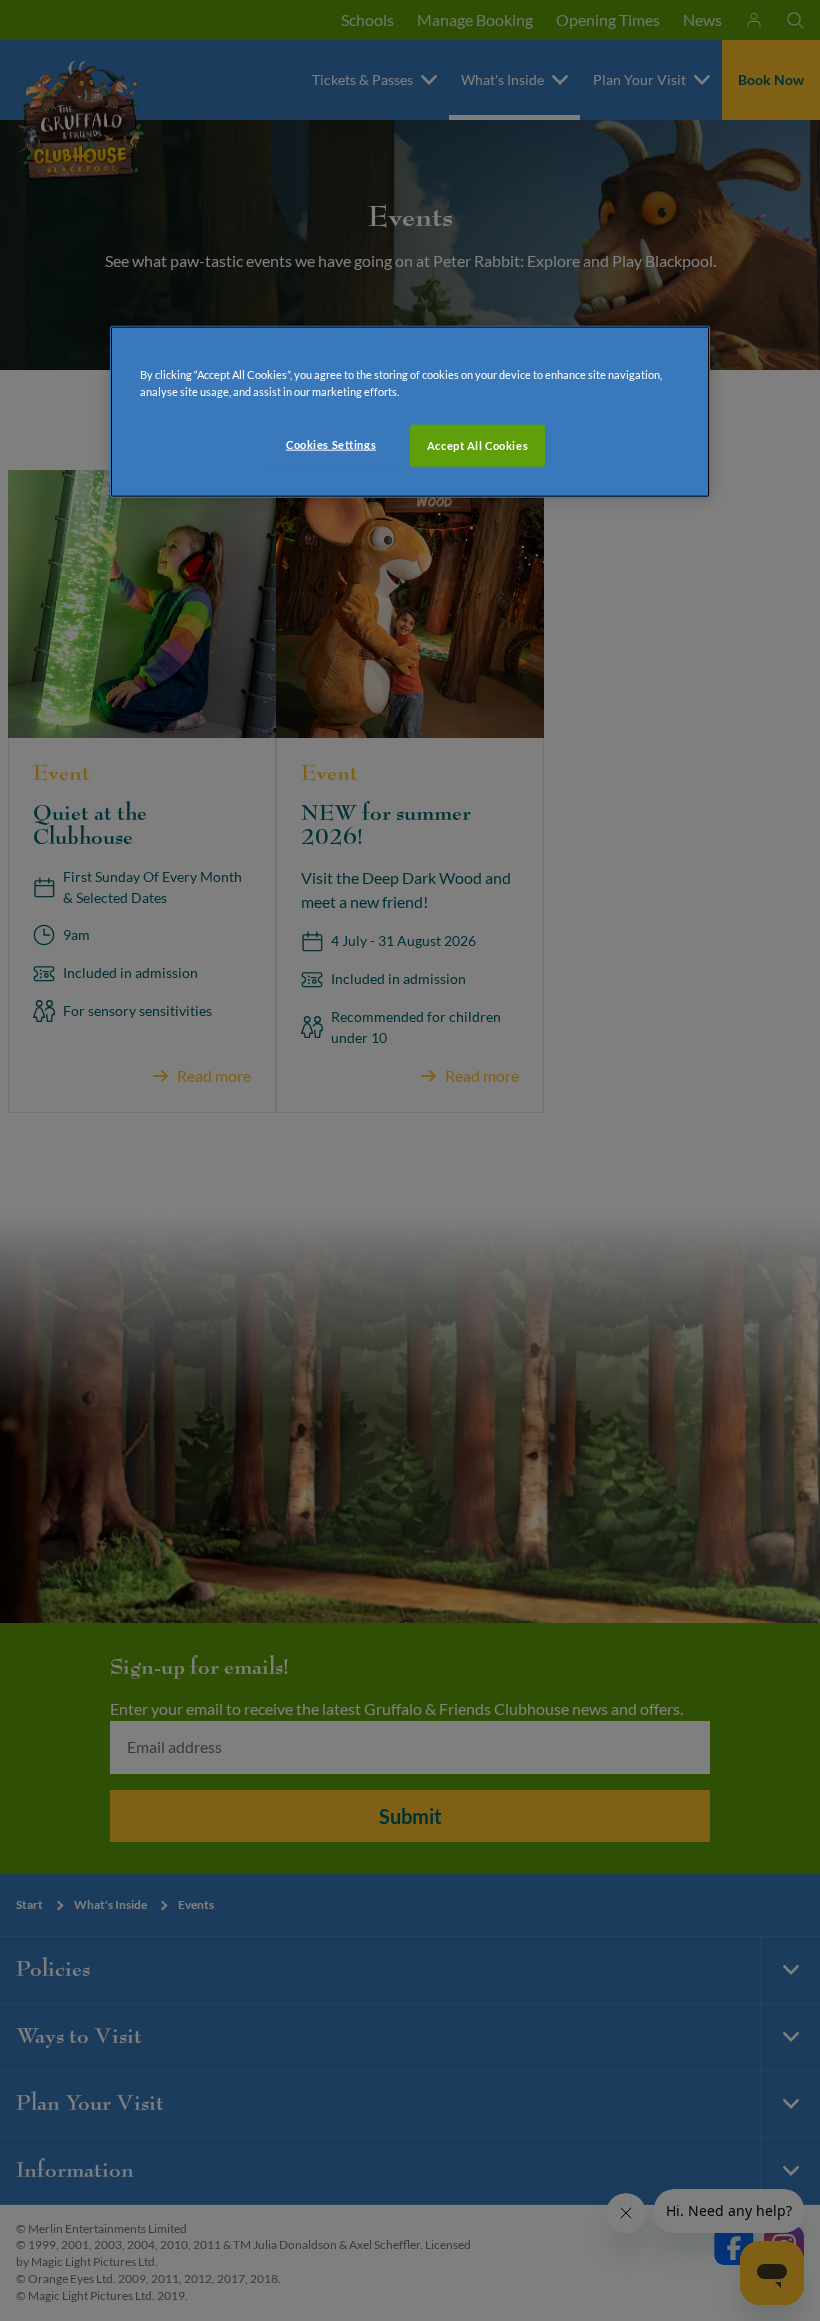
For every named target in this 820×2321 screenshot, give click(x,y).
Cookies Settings (331, 444)
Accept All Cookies (477, 445)
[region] (410, 412)
